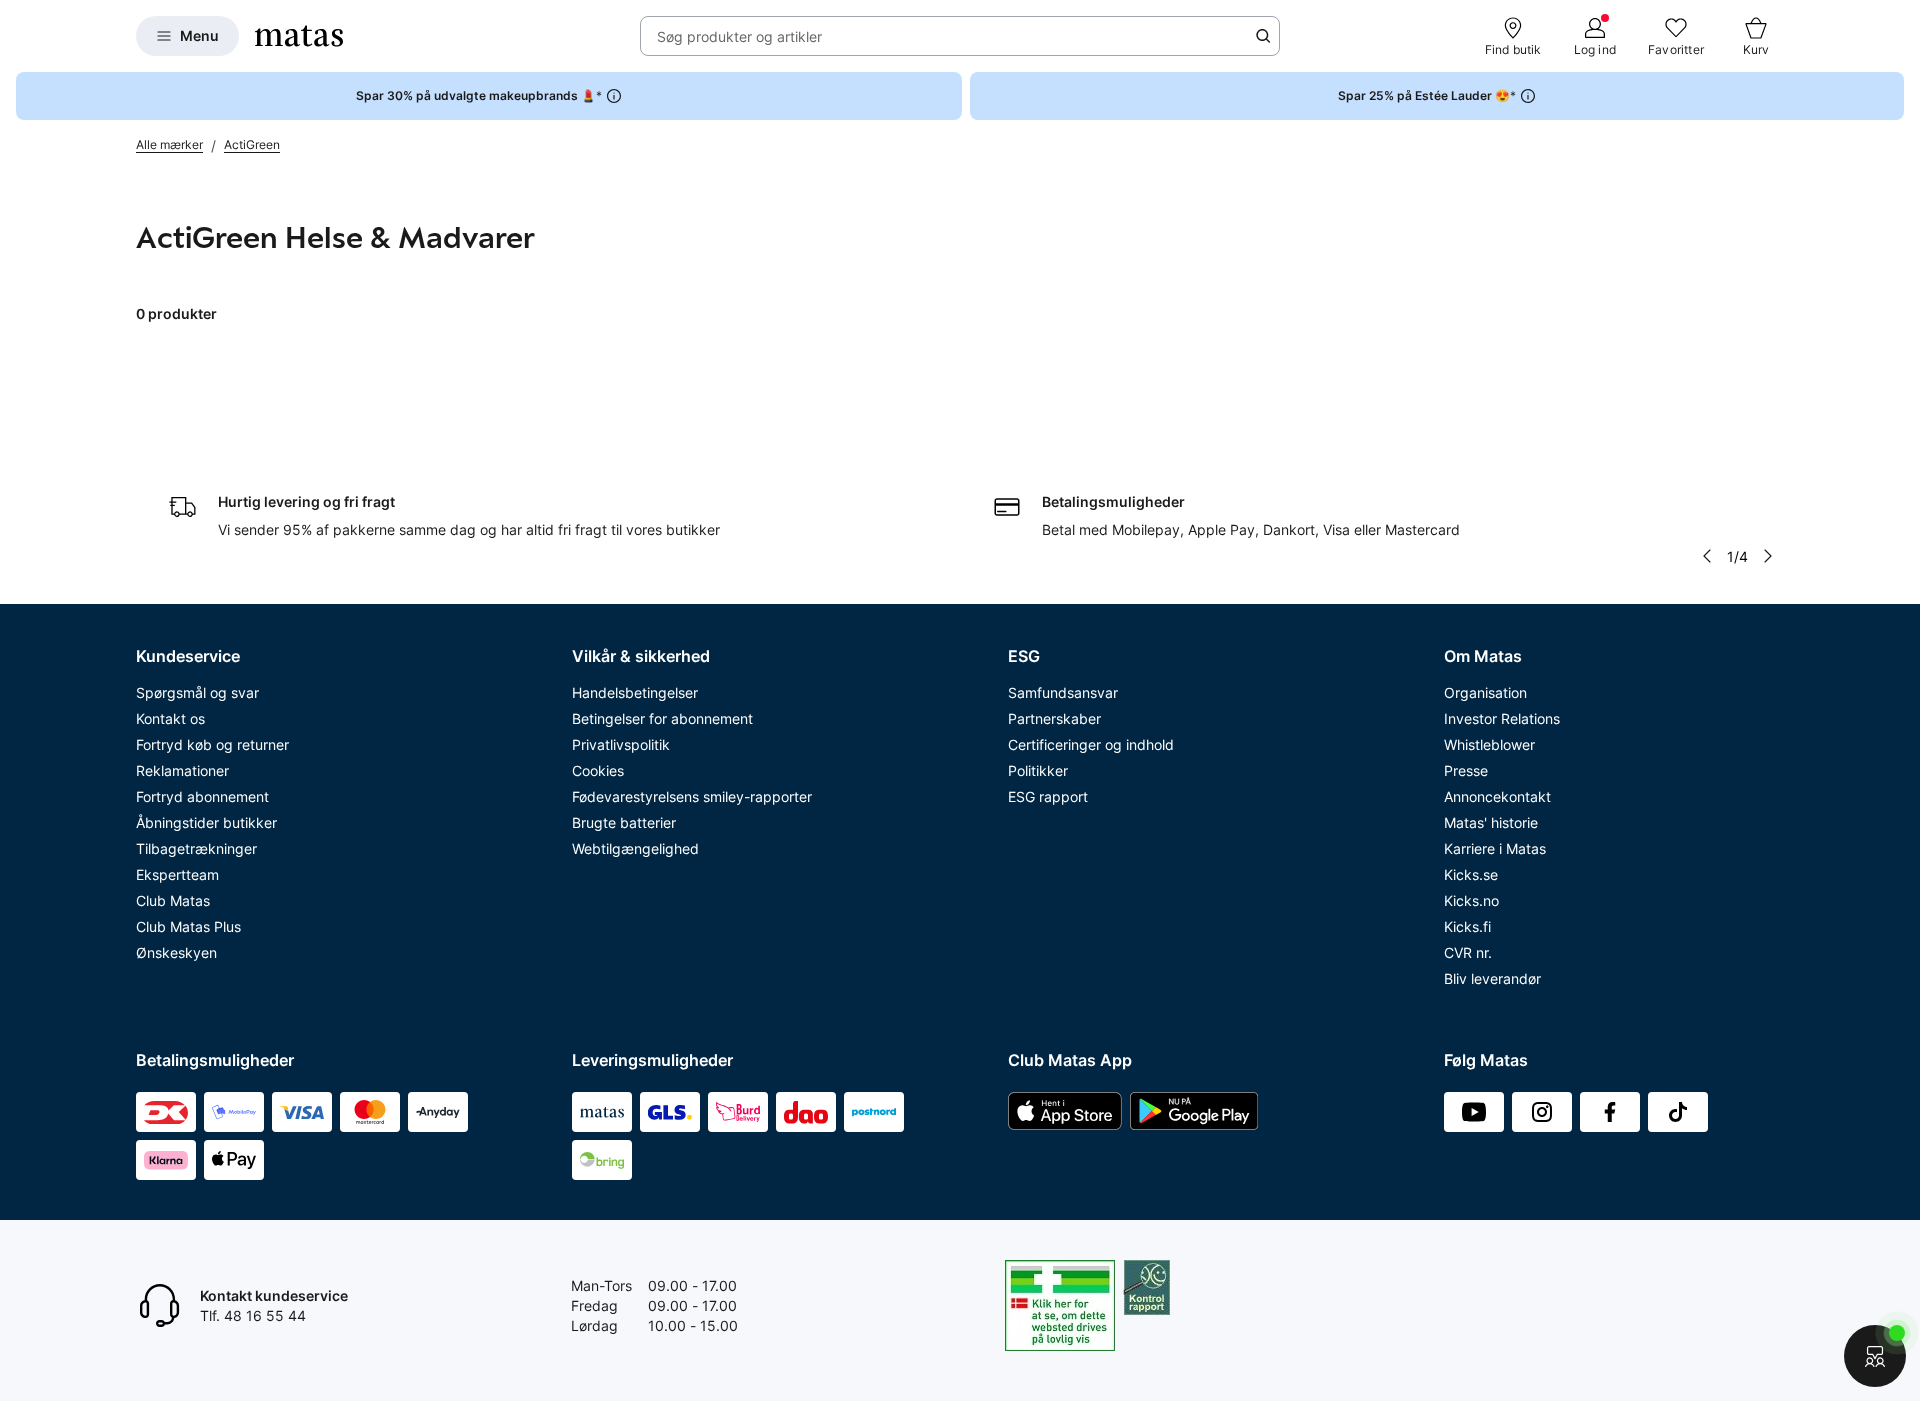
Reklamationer (182, 770)
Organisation (1485, 692)
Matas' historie (1491, 822)
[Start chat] (1875, 1356)
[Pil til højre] (1768, 556)
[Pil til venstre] (1707, 556)
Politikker (1038, 770)
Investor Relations (1502, 718)
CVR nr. (1468, 952)
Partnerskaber (1054, 718)
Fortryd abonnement (202, 796)
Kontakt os (170, 718)
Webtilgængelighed (635, 848)
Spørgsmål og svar (197, 692)
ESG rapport (1048, 796)
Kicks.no (1471, 900)
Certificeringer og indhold (1091, 744)
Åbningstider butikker (206, 822)
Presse (1466, 770)
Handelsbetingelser (635, 692)
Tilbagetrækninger (196, 848)
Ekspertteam (177, 874)
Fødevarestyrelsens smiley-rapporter (692, 796)
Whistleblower (1489, 744)
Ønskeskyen (176, 952)
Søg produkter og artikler (739, 36)
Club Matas (173, 900)
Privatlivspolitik (621, 744)
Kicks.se (1471, 874)
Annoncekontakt (1497, 796)
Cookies (598, 770)
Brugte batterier (624, 822)
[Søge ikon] (1263, 36)
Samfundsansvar (1063, 692)
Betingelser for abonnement (662, 718)
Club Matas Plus (188, 926)
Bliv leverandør (1492, 978)
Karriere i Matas (1495, 848)
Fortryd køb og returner (212, 744)
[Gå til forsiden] (299, 36)
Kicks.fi (1467, 926)
